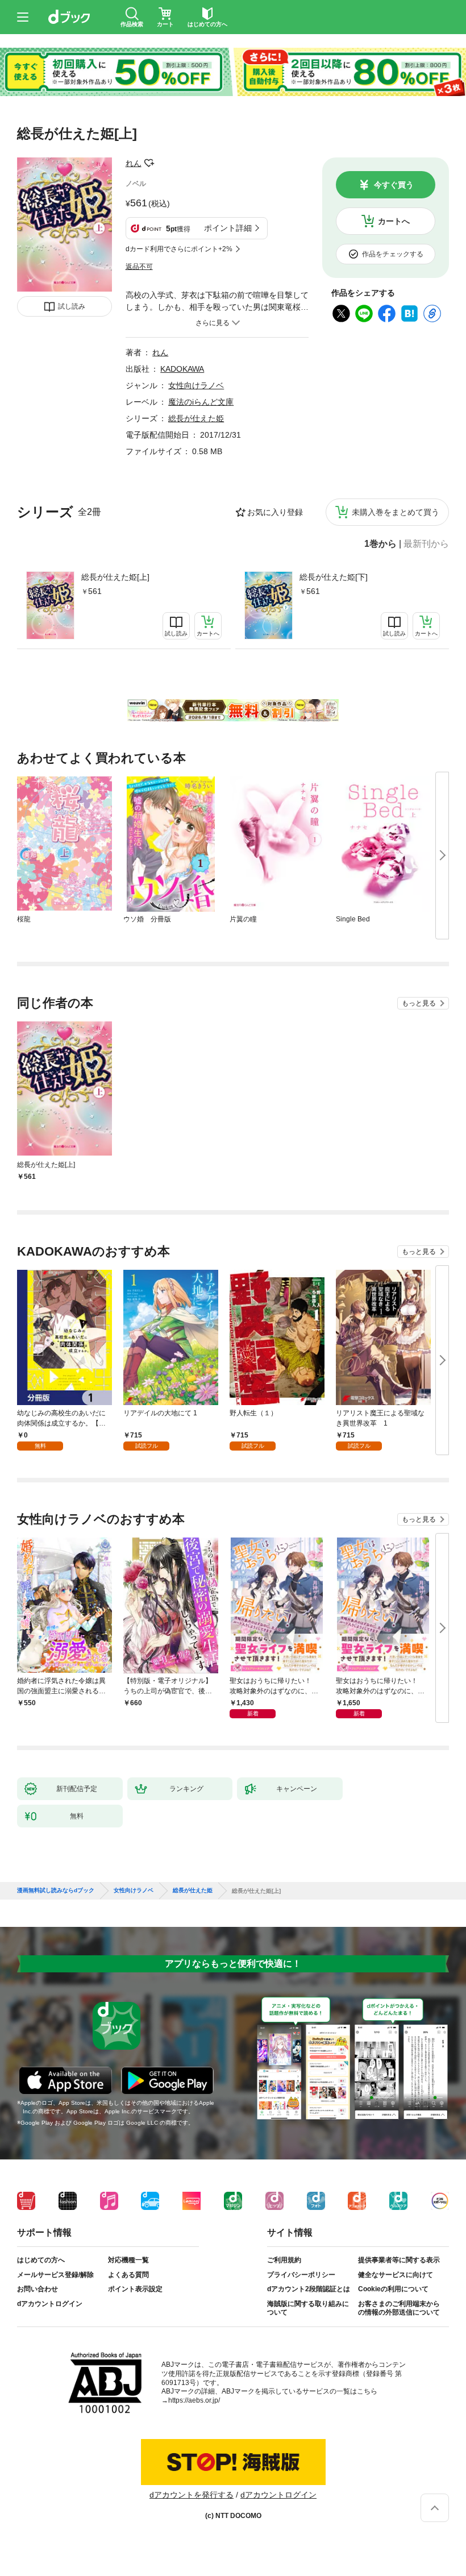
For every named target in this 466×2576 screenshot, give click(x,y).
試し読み (72, 306)
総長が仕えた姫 (196, 418)
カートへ (394, 221)
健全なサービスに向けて (396, 2275)
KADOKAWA (182, 369)
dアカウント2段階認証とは (309, 2289)
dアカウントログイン (50, 2304)
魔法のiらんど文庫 (201, 402)
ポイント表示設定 (135, 2289)
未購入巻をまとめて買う (396, 512)
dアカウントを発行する (192, 2495)
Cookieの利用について (393, 2289)
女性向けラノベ (196, 385)
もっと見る (419, 1003)
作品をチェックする (393, 254)
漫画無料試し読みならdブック (56, 1891)
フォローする (149, 163)
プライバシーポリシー (301, 2275)
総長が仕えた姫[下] (334, 577)
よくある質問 (128, 2275)
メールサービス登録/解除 (55, 2275)
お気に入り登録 (275, 512)
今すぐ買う (394, 185)
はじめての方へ (41, 2260)
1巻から (380, 544)
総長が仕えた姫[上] (115, 577)
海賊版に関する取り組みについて (308, 2308)
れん (134, 163)
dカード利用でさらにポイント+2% (179, 249)
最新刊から (426, 544)
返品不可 (139, 267)
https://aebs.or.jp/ (194, 2400)
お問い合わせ (38, 2289)
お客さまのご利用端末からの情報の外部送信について (399, 2308)
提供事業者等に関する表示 (399, 2260)
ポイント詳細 (228, 228)
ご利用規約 (284, 2260)
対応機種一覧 (128, 2260)
